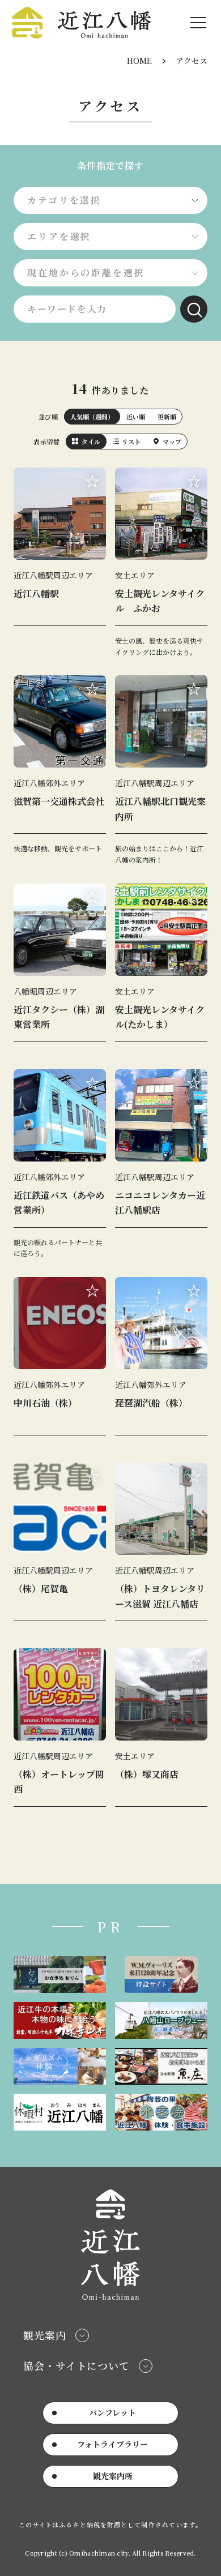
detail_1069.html (161, 1732)
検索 (194, 309)
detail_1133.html (60, 1361)
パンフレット (112, 2412)
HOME (139, 61)
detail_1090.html (161, 1546)
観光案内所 (113, 2476)
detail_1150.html (161, 1361)
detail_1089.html (60, 1732)
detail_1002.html (60, 967)
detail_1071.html (161, 562)
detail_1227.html (161, 770)
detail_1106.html (60, 562)
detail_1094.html (161, 1164)
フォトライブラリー (112, 2444)
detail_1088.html (60, 1546)
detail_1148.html (60, 1164)
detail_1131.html (60, 770)
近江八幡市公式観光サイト (81, 23)
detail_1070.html (161, 967)
